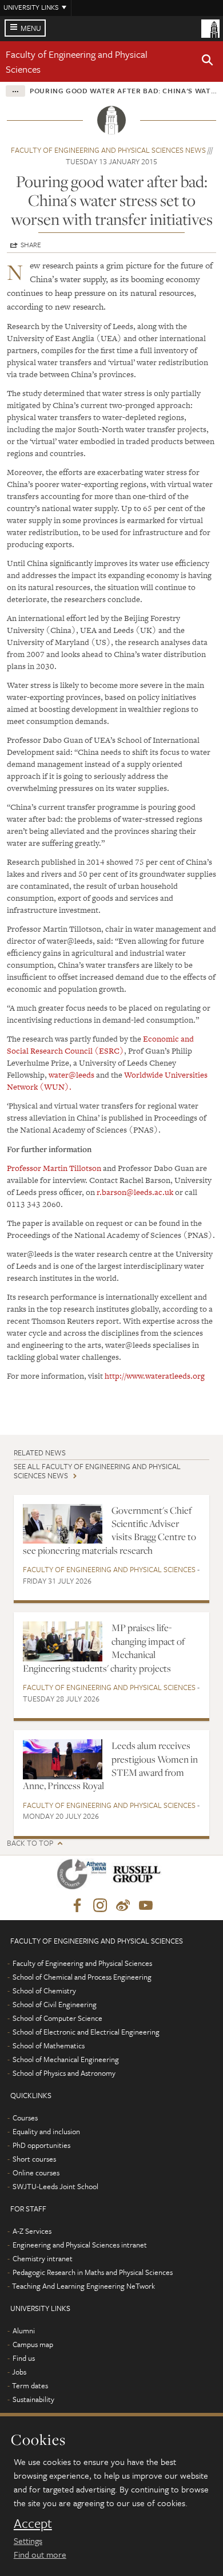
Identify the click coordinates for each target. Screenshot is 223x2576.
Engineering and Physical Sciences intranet (80, 2245)
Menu (31, 28)
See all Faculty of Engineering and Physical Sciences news (97, 1471)
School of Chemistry (44, 1991)
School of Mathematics (49, 2045)
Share (31, 244)
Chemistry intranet (43, 2258)
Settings (28, 2541)
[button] (208, 62)
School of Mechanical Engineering (66, 2059)
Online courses (36, 2173)
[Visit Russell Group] (139, 1876)
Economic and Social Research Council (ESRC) (100, 1045)
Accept (33, 2523)
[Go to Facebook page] (77, 1906)
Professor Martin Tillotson (54, 1168)
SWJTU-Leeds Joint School (55, 2186)
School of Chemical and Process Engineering (82, 1977)
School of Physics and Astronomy (64, 2073)
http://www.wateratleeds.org (155, 1376)
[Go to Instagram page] (100, 1906)
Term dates (30, 2385)
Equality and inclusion (46, 2131)
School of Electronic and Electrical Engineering (86, 2032)
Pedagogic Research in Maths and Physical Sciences (93, 2272)
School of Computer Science (57, 2018)
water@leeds (71, 1075)
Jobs (19, 2372)
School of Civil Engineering (55, 2004)
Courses (25, 2118)
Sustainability (33, 2399)
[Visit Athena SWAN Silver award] (84, 1876)
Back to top (30, 1843)
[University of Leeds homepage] (210, 27)
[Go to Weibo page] (123, 1906)
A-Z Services (32, 2231)
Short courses (34, 2159)
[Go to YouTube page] (146, 1906)
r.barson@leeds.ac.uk (135, 1192)
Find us (24, 2358)
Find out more (40, 2554)
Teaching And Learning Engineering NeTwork (83, 2286)
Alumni (24, 2330)
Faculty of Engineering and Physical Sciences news (108, 150)
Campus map (33, 2344)
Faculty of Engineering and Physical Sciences (109, 1569)
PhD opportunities (41, 2145)
